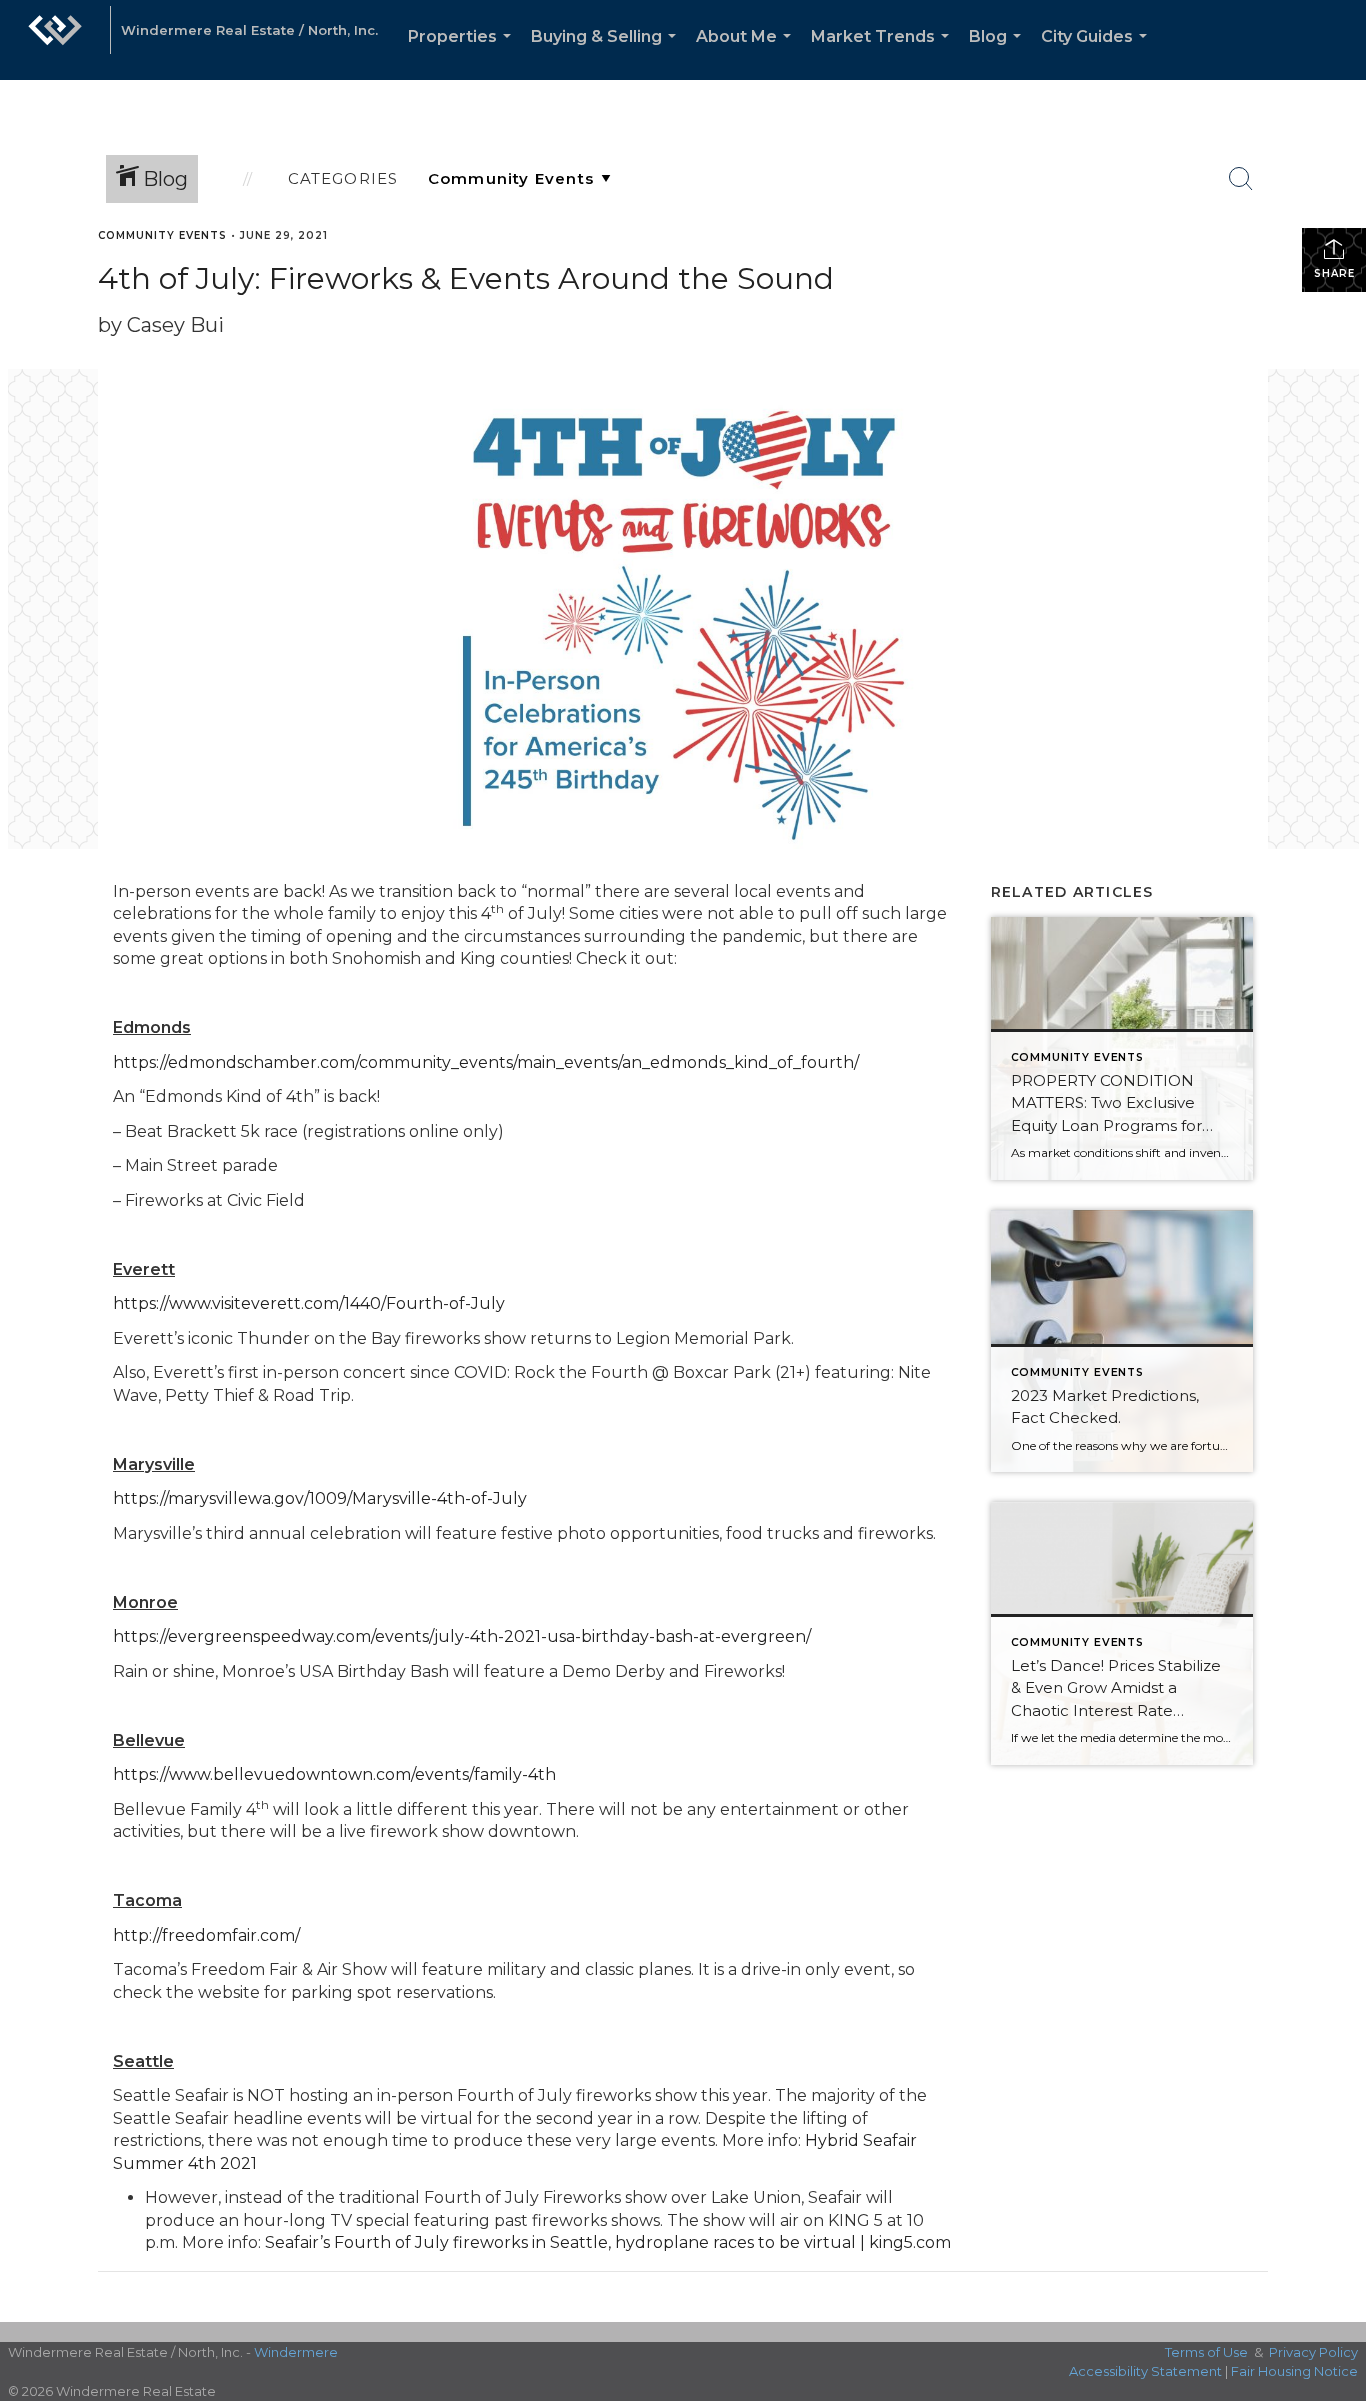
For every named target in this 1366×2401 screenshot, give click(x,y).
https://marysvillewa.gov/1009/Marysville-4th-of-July (320, 1498)
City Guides (1098, 53)
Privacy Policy (1313, 2352)
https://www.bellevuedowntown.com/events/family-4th (334, 1774)
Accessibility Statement (1145, 2371)
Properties (463, 53)
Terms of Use (1206, 2352)
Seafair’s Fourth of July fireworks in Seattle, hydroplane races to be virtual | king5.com (608, 2242)
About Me (747, 53)
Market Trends (884, 53)
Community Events (162, 235)
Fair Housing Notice (1294, 2371)
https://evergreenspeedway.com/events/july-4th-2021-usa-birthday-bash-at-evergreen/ (462, 1636)
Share (1334, 273)
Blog (999, 53)
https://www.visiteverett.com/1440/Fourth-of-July (309, 1303)
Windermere (296, 2352)
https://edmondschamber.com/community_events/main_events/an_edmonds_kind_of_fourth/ (486, 1062)
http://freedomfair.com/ (206, 1935)
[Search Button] (1241, 179)
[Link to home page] (55, 40)
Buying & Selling (607, 53)
